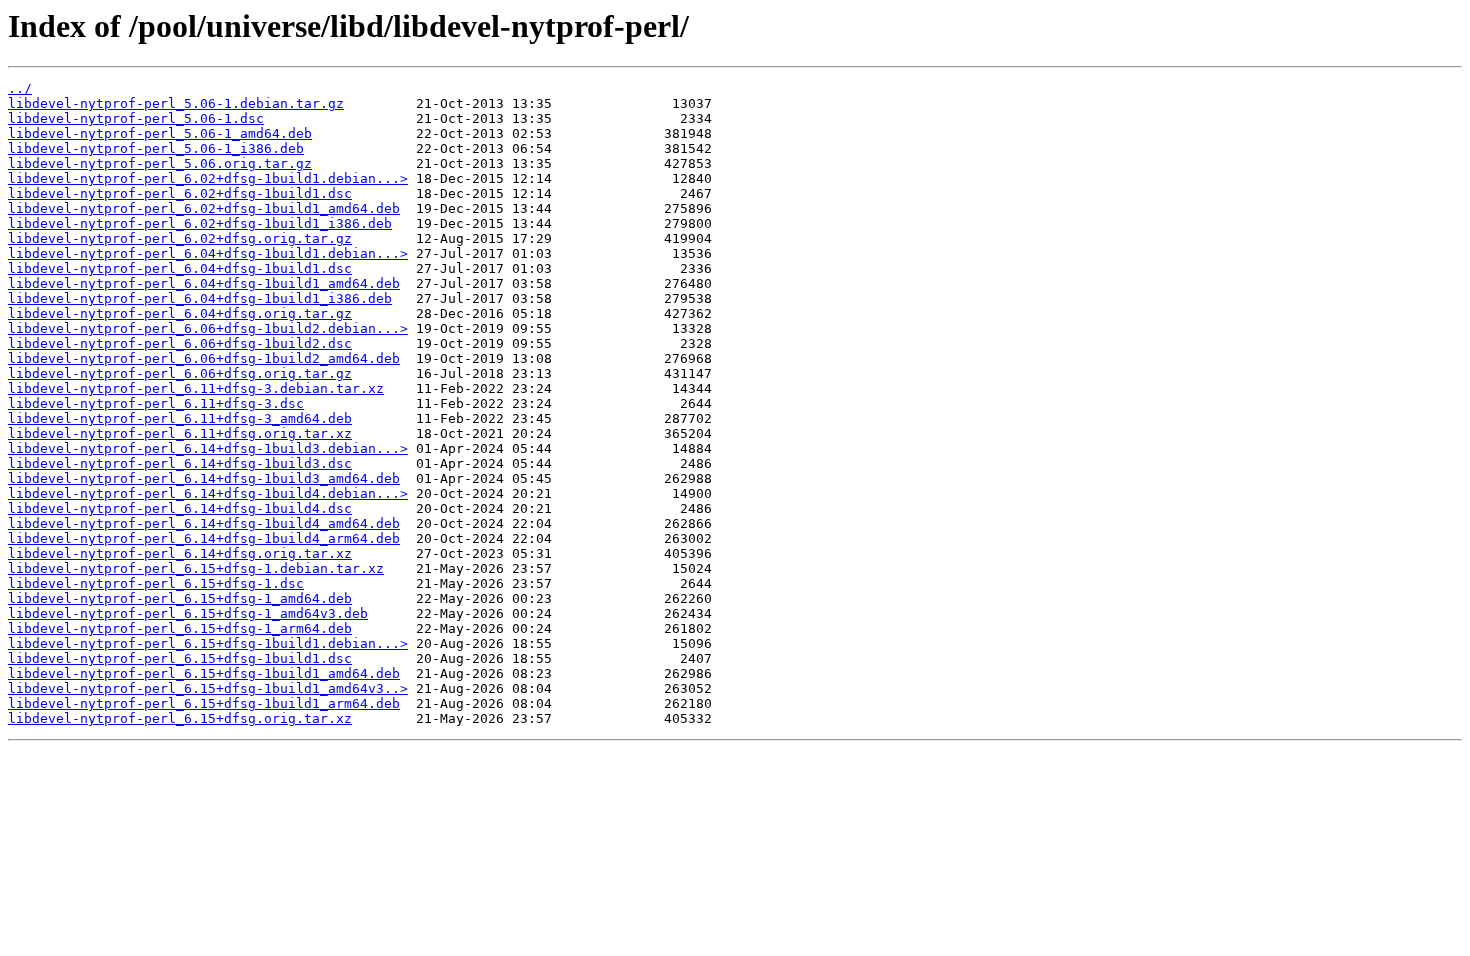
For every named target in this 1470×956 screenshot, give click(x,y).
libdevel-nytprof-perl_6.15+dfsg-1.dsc (156, 583)
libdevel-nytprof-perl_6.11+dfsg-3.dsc (156, 403)
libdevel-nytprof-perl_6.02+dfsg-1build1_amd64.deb (204, 208)
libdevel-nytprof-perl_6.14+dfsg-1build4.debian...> (208, 493)
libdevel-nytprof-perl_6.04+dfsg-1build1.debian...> (208, 253)
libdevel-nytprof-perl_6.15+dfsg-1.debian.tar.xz (196, 568)
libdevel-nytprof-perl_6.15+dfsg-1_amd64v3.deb (188, 613)
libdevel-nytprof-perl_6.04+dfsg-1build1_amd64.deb (204, 283)
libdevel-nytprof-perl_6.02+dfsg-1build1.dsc (180, 193)
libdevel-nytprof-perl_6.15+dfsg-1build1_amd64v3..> (208, 688)
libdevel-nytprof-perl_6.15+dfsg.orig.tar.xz (180, 718)
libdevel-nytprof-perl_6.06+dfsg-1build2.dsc (180, 343)
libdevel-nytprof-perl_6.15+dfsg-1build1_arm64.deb (204, 703)
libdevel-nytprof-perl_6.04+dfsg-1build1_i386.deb (200, 298)
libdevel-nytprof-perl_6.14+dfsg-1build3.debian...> (208, 448)
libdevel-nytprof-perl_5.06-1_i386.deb (156, 148)
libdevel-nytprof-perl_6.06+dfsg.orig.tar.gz (180, 373)
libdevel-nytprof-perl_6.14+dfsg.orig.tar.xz (180, 553)
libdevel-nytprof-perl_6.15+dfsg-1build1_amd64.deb (204, 673)
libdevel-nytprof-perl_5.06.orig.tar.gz (160, 163)
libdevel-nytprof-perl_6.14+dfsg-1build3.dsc (180, 463)
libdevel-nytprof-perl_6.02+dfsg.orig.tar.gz (180, 238)
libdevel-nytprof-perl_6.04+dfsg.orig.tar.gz (180, 313)
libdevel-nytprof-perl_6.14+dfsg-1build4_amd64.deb (204, 523)
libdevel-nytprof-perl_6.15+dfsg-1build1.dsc (180, 658)
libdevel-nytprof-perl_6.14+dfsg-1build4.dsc (180, 508)
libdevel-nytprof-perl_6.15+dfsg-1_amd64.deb (180, 598)
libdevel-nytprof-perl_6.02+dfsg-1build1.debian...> (208, 178)
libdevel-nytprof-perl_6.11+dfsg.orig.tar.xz (180, 433)
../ (20, 88)
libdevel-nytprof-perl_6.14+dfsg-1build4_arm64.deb (204, 538)
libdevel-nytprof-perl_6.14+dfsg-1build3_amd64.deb (204, 478)
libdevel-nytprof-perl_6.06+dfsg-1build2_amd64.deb (204, 358)
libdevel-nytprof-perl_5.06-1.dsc (136, 118)
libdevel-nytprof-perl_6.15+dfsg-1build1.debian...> (208, 643)
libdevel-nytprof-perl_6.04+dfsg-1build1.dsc (180, 268)
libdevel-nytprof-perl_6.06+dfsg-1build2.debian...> (208, 328)
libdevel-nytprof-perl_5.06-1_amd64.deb (160, 133)
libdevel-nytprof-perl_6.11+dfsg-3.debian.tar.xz (196, 388)
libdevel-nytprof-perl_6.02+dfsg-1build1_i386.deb (200, 223)
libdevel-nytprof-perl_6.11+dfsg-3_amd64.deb (180, 418)
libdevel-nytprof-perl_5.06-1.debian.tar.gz (176, 103)
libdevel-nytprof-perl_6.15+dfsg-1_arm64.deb (180, 628)
